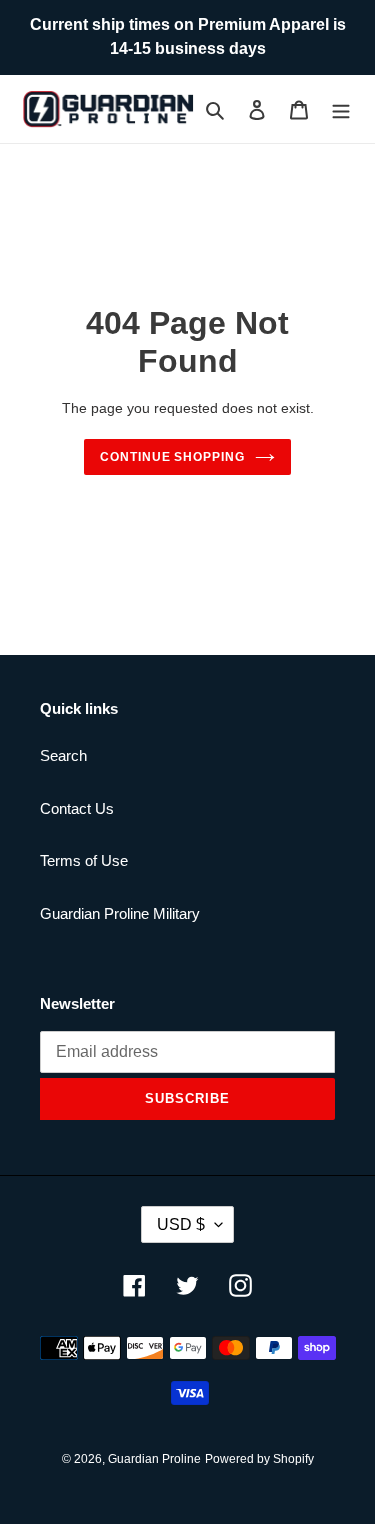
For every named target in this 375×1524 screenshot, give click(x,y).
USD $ (181, 1224)
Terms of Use (84, 860)
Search (63, 755)
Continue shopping (173, 457)
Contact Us (77, 808)
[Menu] (341, 109)
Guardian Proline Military (120, 913)
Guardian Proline (154, 1459)
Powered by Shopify (259, 1459)
